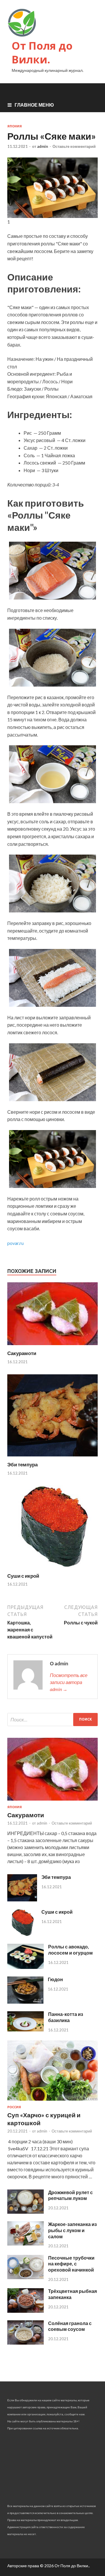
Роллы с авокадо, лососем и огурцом (70, 1950)
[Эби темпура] (52, 1458)
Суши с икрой (23, 1576)
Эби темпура (22, 1464)
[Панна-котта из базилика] (26, 2030)
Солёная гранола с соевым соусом (70, 2326)
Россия (14, 2107)
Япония (15, 126)
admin (43, 146)
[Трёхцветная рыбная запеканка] (26, 2311)
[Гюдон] (25, 2002)
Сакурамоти (22, 1353)
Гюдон (55, 1979)
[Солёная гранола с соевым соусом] (26, 2343)
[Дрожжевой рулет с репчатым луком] (26, 2212)
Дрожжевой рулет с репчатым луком (70, 2195)
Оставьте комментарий (74, 146)
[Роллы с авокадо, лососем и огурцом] (26, 1967)
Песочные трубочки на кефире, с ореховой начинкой (71, 2264)
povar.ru (15, 1243)
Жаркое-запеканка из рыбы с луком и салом (72, 2230)
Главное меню (34, 105)
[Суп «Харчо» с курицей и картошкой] (52, 2102)
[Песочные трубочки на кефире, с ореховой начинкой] (26, 2277)
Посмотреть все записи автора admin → (69, 1682)
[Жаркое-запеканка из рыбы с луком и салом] (26, 2244)
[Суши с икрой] (52, 1569)
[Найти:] (52, 1720)
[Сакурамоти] (52, 1346)
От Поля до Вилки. (42, 53)
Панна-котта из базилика (66, 2017)
